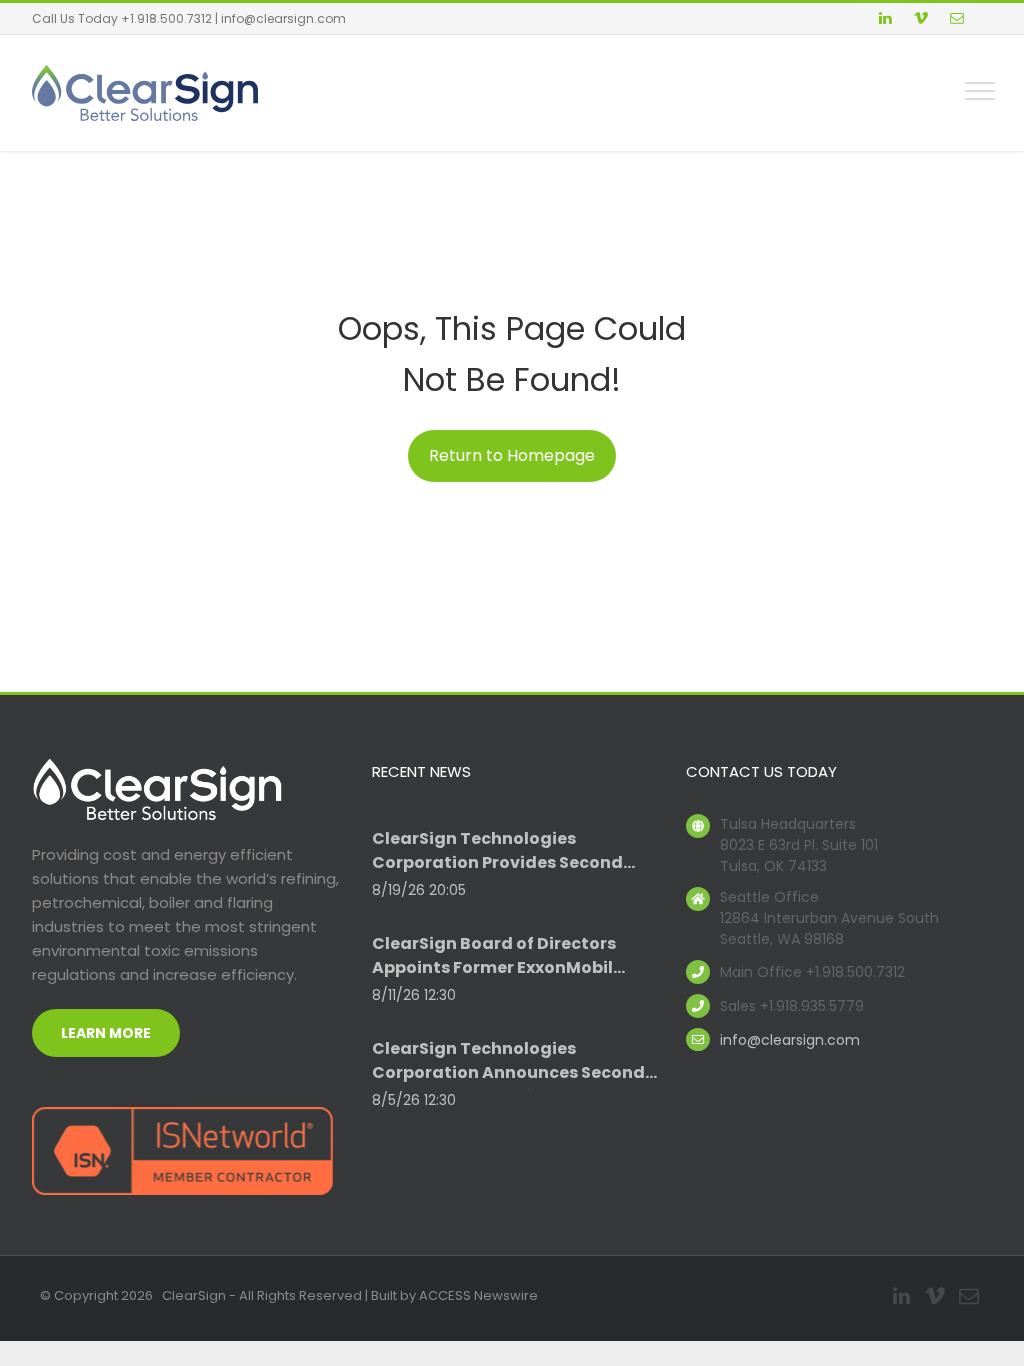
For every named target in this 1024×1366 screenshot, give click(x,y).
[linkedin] (885, 20)
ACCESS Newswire (478, 1295)
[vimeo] (921, 20)
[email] (957, 20)
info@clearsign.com (283, 18)
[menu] (980, 91)
